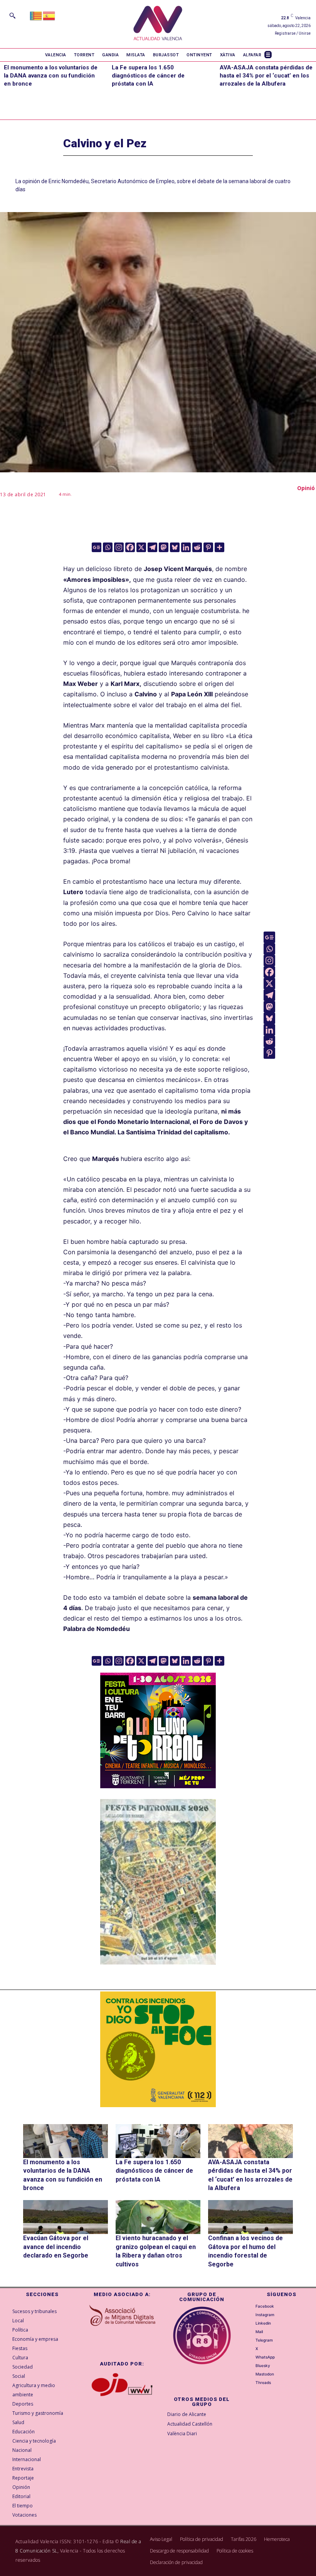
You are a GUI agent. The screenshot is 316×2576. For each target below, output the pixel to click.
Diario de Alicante (187, 2414)
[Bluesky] (175, 547)
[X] (141, 547)
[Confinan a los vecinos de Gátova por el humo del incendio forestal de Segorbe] (250, 2217)
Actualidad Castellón (190, 2424)
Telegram (264, 2340)
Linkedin (263, 2323)
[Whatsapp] (108, 547)
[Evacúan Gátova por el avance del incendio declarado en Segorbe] (66, 2217)
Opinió (306, 488)
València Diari (182, 2434)
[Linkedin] (186, 547)
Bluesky (263, 2365)
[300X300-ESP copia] (158, 2049)
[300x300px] (158, 1786)
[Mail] (251, 2332)
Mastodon (265, 2374)
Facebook (265, 2306)
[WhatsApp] (251, 2357)
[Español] (49, 15)
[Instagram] (119, 547)
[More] (219, 547)
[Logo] (158, 24)
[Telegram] (152, 547)
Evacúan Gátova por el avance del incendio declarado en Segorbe (56, 2247)
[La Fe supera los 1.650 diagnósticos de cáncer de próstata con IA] (158, 2141)
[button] (12, 15)
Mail (259, 2332)
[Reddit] (197, 547)
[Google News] (97, 547)
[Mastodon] (164, 547)
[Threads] (251, 2382)
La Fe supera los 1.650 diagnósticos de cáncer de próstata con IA (148, 76)
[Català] (36, 15)
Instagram (265, 2315)
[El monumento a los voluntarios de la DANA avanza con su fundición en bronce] (66, 2141)
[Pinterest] (208, 547)
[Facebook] (130, 547)
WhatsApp (265, 2357)
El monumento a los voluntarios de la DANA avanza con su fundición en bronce (51, 76)
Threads (263, 2382)
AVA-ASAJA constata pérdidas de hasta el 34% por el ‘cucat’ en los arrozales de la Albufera (266, 76)
